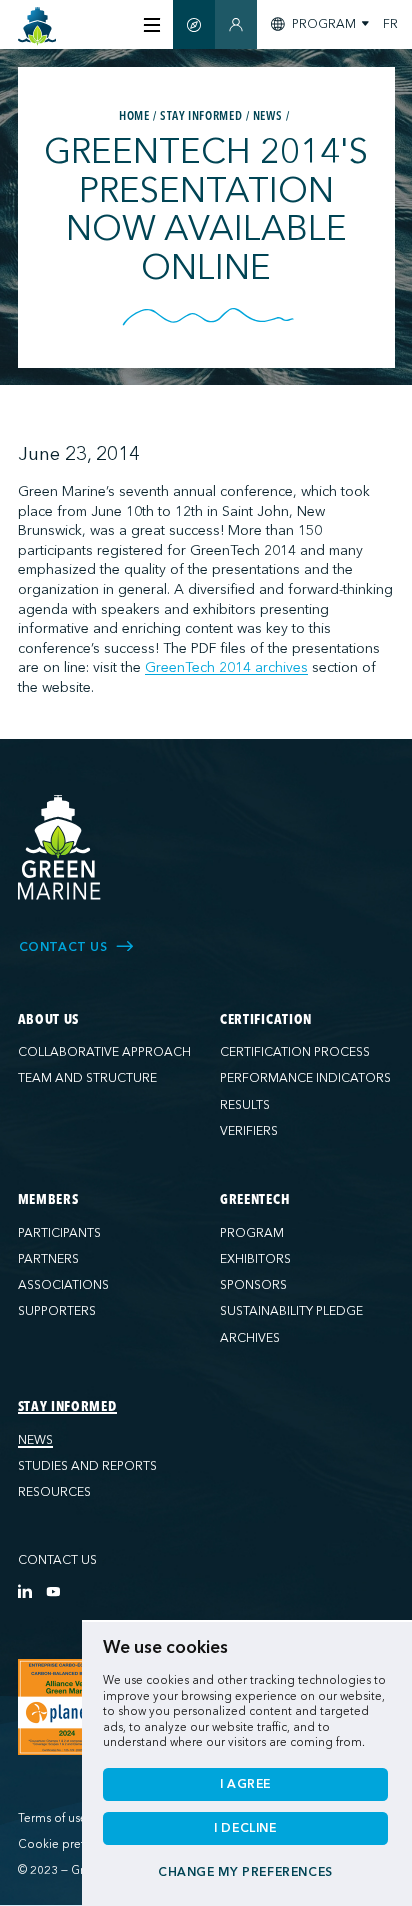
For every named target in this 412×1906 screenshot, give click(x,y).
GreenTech (255, 1200)
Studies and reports (87, 1466)
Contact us (57, 1560)
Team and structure (87, 1078)
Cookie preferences (72, 1844)
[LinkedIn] (25, 1591)
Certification (266, 1020)
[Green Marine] (60, 848)
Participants (59, 1233)
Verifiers (249, 1131)
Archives (250, 1338)
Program (252, 1233)
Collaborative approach (104, 1052)
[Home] (37, 26)
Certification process (295, 1052)
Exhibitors (255, 1259)
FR (390, 24)
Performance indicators (305, 1078)
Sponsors (253, 1285)
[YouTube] (53, 1591)
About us (49, 1020)
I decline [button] (245, 1828)
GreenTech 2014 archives (226, 667)
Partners (48, 1259)
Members (48, 1200)
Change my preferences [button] (245, 1872)
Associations (63, 1285)
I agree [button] (245, 1784)
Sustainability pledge (291, 1311)
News (35, 1440)
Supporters (57, 1311)
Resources (54, 1492)
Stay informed (67, 1407)
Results (245, 1105)
